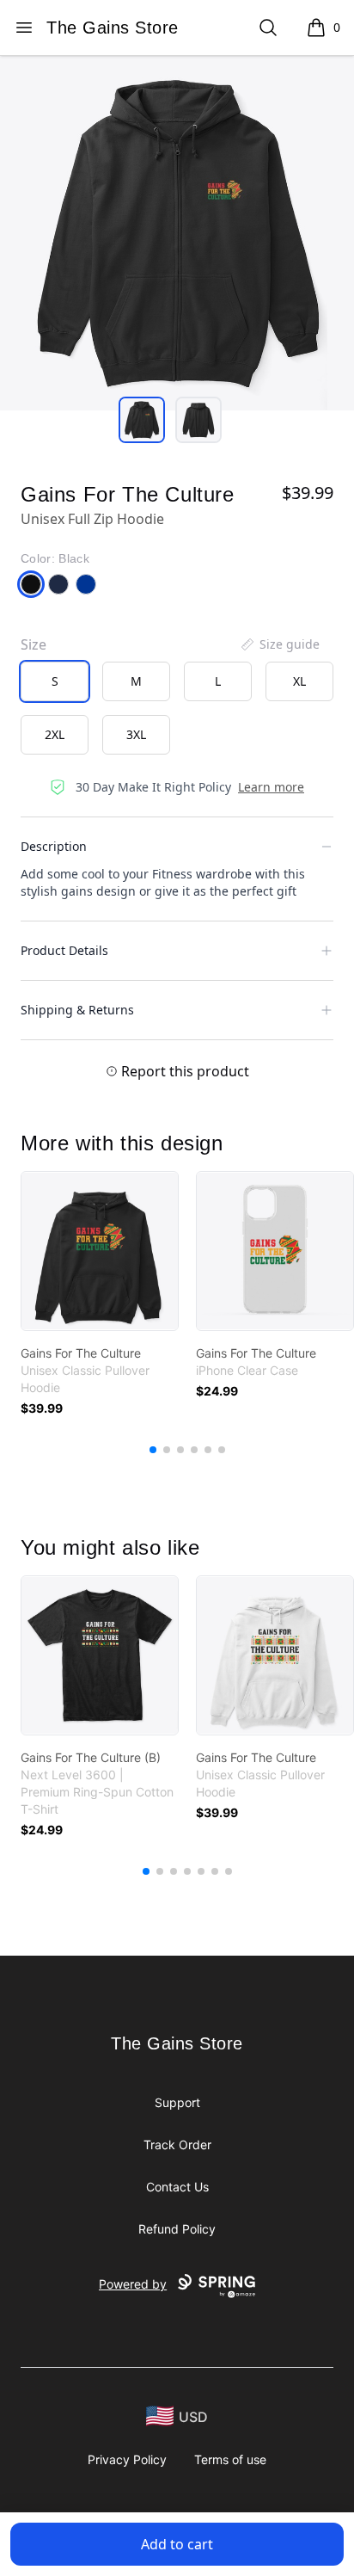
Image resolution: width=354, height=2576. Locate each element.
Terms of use (230, 2459)
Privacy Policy (127, 2459)
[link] (100, 1251)
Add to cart (177, 2544)
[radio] (55, 681)
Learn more (271, 787)
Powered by (133, 2284)
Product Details (64, 950)
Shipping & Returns (77, 1010)
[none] (279, 644)
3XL (136, 734)
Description (54, 846)
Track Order (177, 2145)
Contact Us (177, 2187)
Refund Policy (177, 2229)
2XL (55, 734)
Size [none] (34, 644)
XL (299, 681)
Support (177, 2102)
